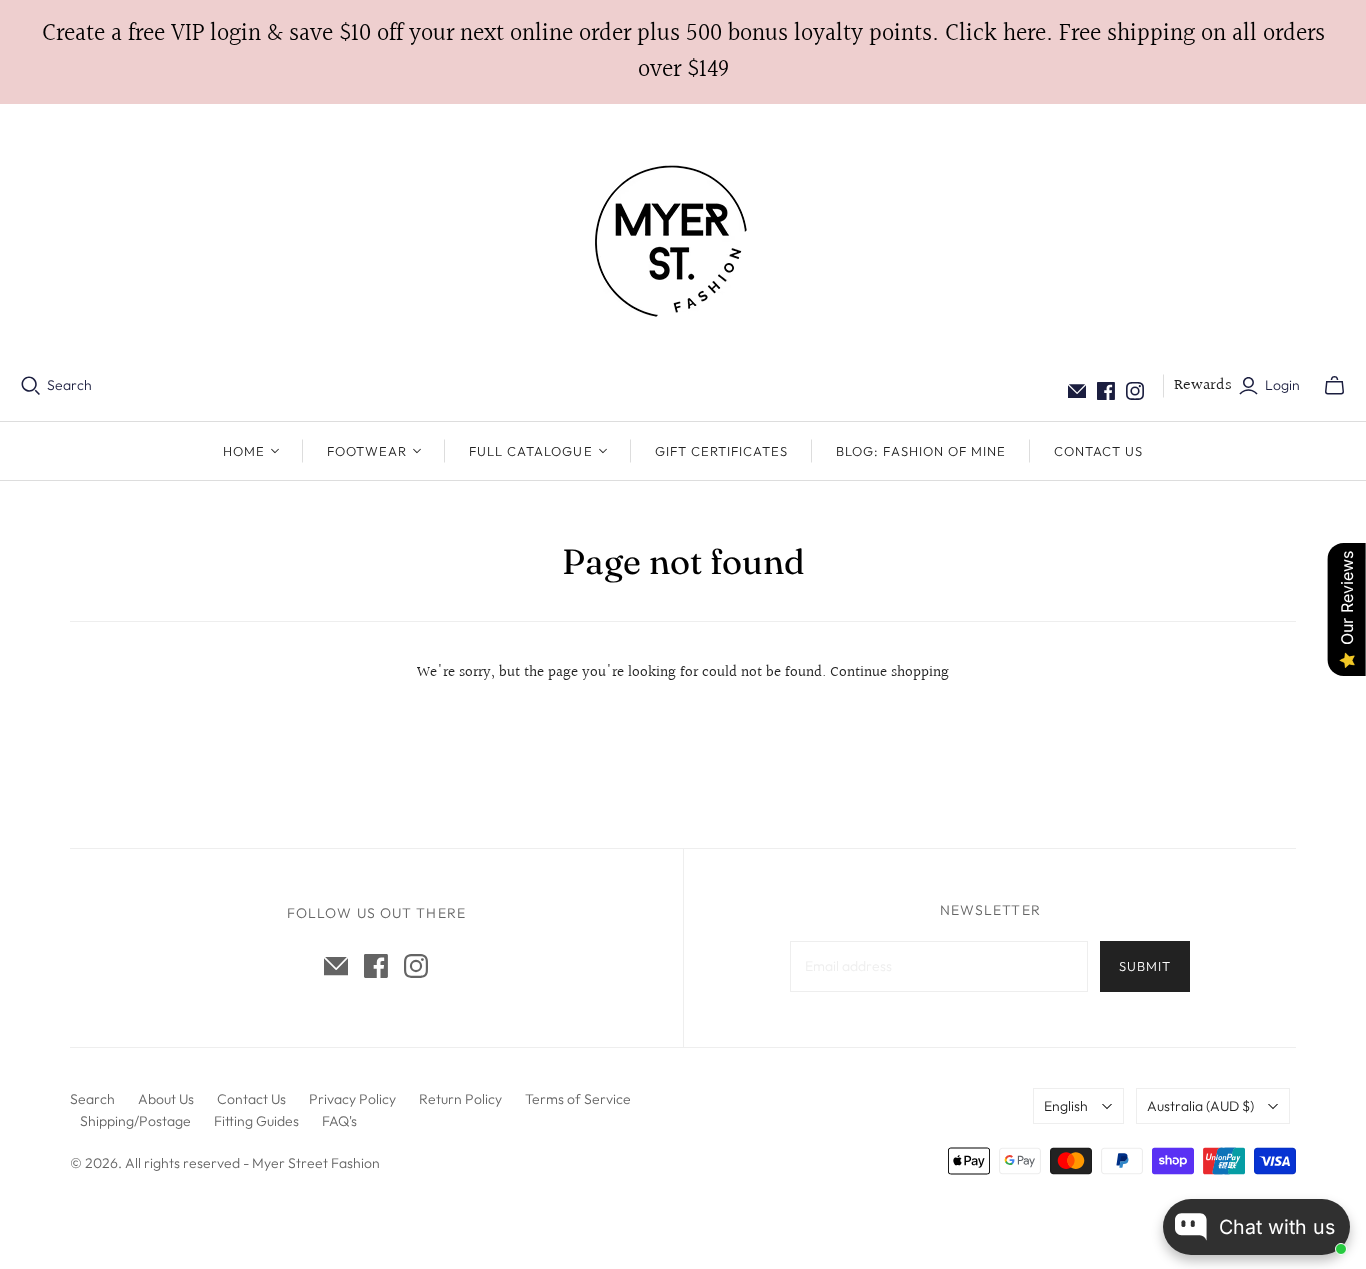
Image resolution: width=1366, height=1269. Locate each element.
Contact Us (1098, 451)
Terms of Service (578, 1099)
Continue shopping (889, 672)
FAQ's (339, 1121)
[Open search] (31, 386)
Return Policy (460, 1099)
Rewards (1203, 385)
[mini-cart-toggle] (1334, 386)
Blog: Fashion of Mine (921, 451)
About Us (166, 1099)
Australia (1200, 1106)
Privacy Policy (352, 1099)
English (1066, 1106)
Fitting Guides (256, 1121)
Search (69, 385)
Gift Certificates (722, 451)
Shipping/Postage (135, 1121)
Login (1282, 385)
